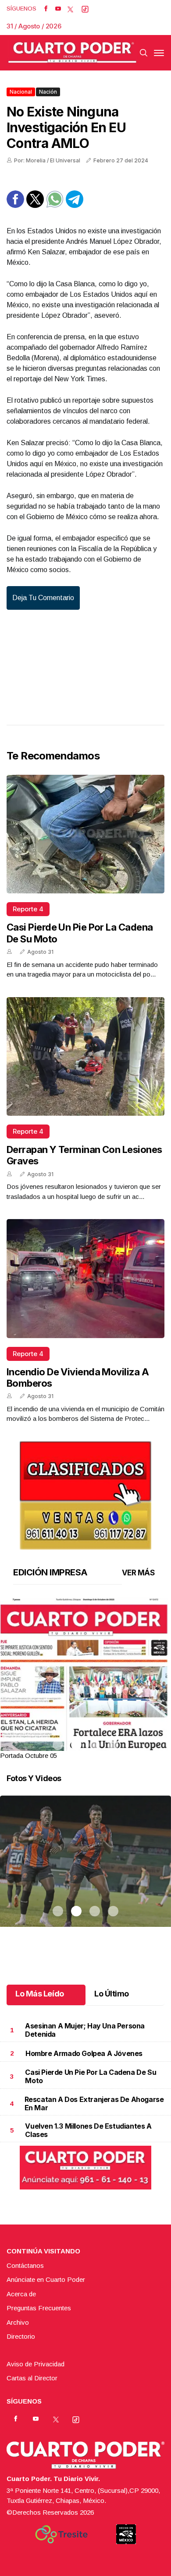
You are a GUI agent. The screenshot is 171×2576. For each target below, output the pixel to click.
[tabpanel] (85, 1679)
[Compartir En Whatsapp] (55, 206)
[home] (72, 53)
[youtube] (58, 9)
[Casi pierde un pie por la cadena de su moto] (85, 834)
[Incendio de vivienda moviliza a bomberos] (85, 1278)
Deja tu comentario (43, 598)
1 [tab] (58, 1745)
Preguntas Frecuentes (39, 2308)
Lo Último (112, 1994)
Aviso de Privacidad (36, 2364)
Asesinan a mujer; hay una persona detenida (85, 2030)
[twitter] (70, 9)
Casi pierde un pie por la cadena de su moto (91, 2076)
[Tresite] (61, 2534)
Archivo (18, 2322)
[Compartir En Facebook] (15, 206)
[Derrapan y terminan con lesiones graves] (85, 1056)
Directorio (21, 2336)
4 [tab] (113, 1745)
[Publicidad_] (85, 1492)
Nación (48, 92)
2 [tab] (76, 1745)
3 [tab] (95, 1745)
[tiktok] (85, 9)
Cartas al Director (32, 2378)
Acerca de (21, 2294)
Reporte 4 (28, 909)
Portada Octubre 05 (28, 1755)
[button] (85, 1708)
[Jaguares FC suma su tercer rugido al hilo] (85, 1872)
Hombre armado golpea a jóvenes (84, 2053)
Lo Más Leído (40, 1994)
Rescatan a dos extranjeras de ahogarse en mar (94, 2103)
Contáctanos (25, 2265)
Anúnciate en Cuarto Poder (46, 2279)
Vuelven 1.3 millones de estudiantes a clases (88, 2130)
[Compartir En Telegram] (75, 206)
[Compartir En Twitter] (35, 206)
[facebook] (46, 9)
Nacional (21, 92)
